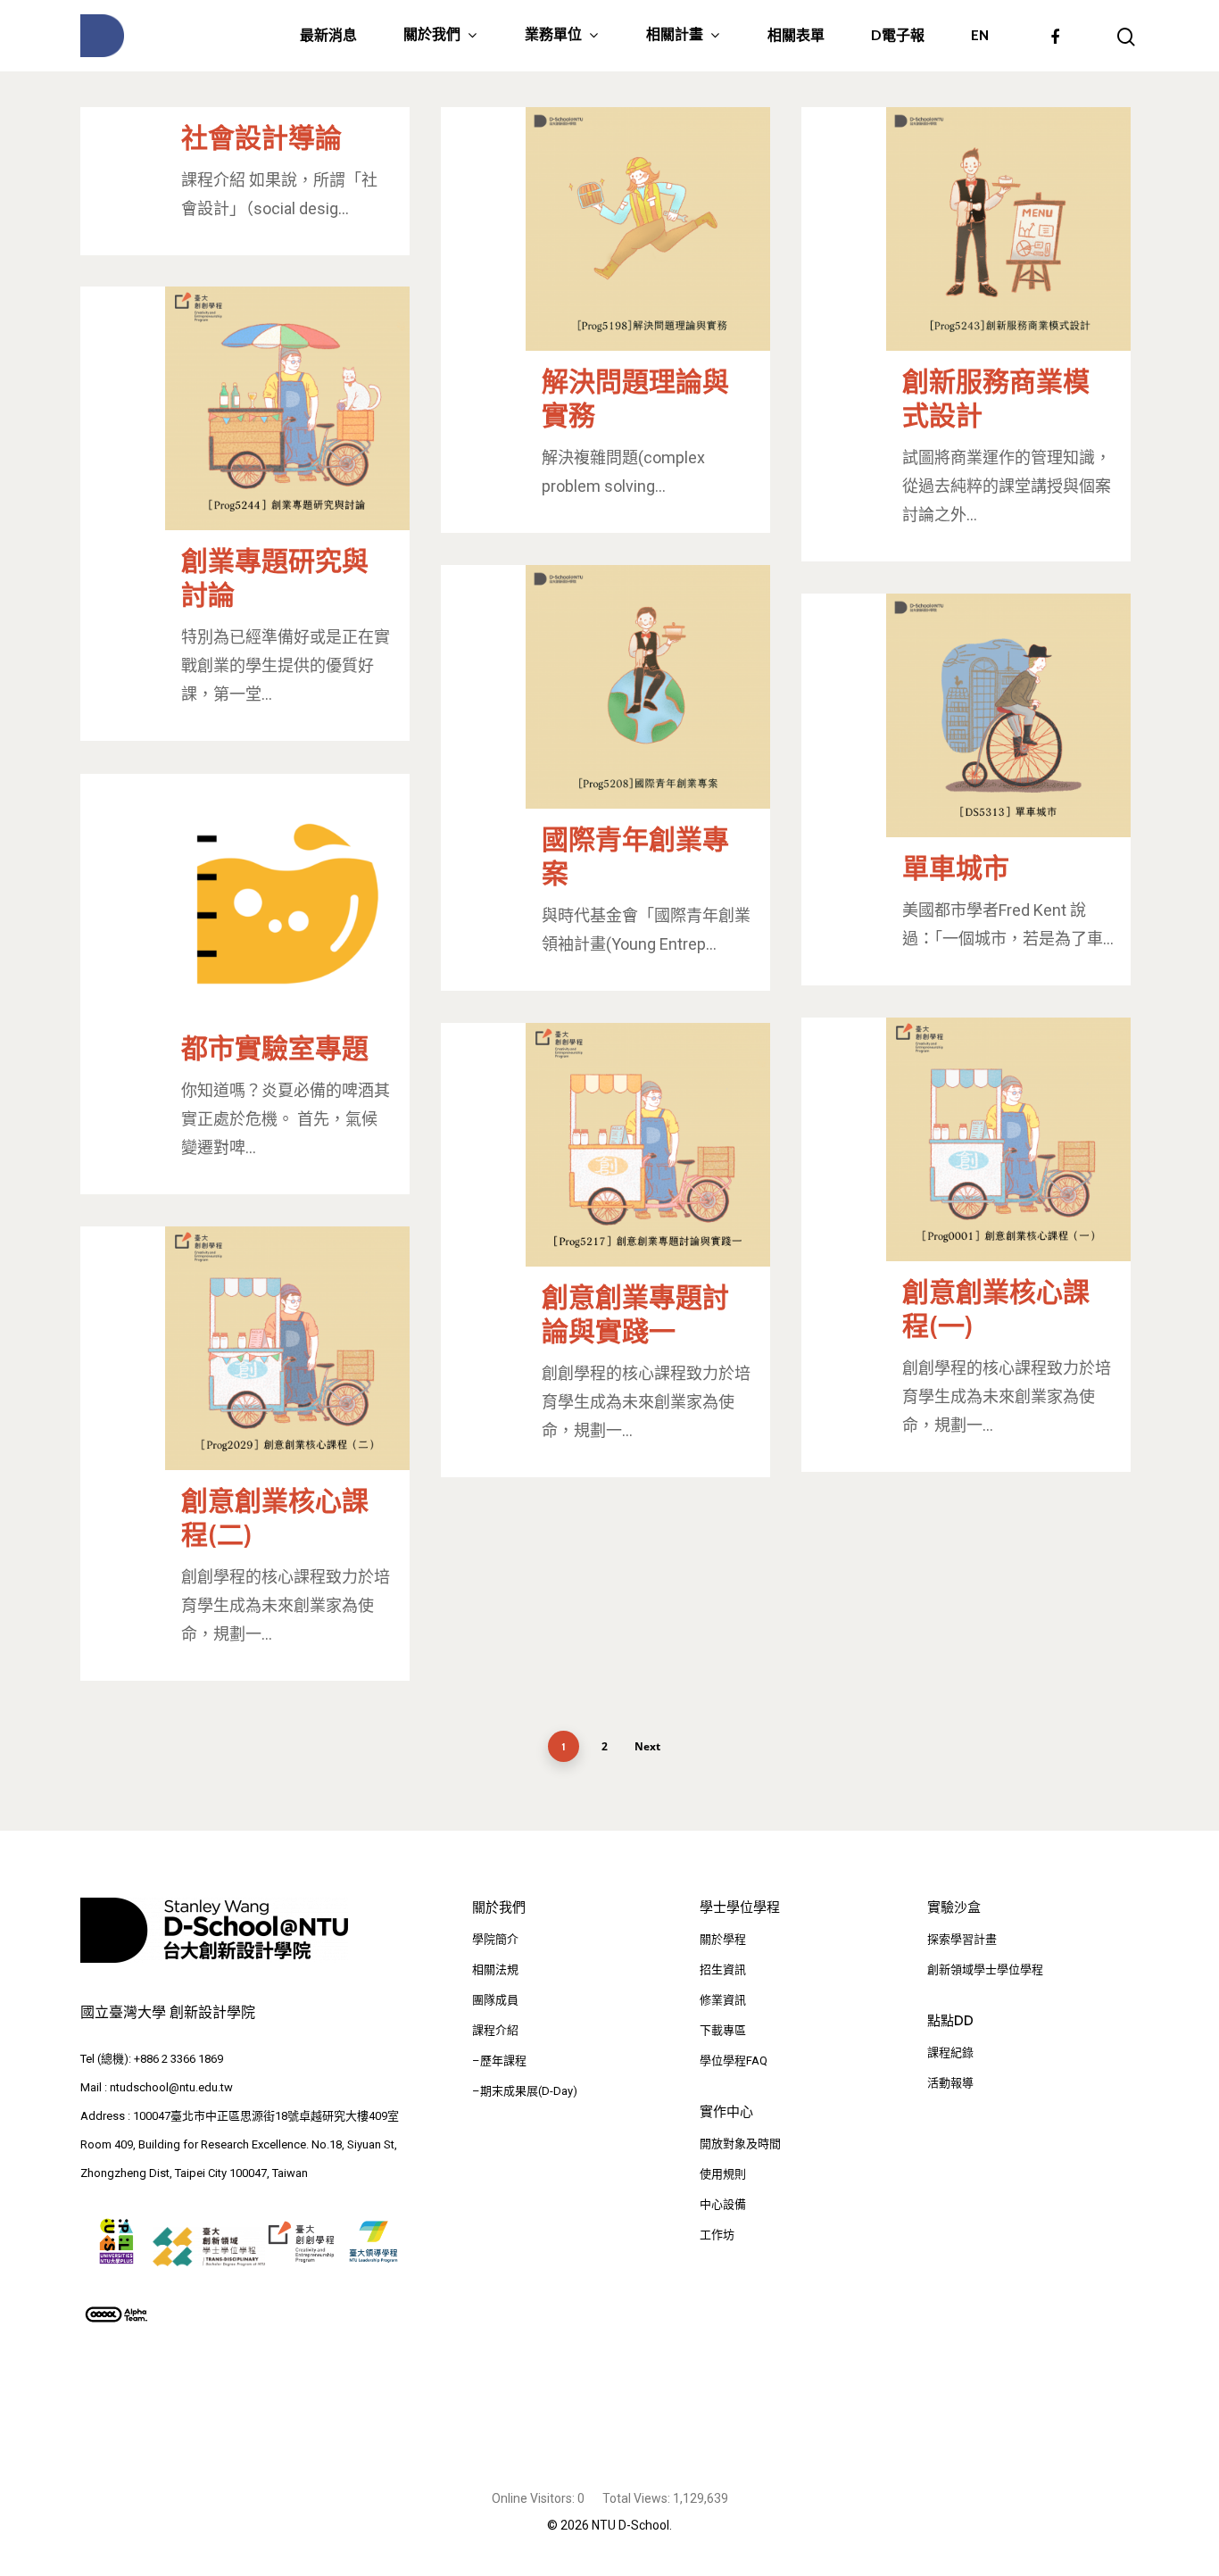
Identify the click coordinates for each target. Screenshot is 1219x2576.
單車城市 (956, 868)
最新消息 (328, 36)
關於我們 (432, 35)
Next (647, 1746)
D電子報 (898, 36)
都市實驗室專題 (275, 1048)
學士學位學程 (740, 1907)
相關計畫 (675, 35)
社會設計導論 (261, 138)
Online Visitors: (535, 2498)
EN (980, 36)
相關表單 (796, 36)
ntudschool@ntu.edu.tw (171, 2087)
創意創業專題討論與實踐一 (635, 1314)
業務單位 (553, 35)
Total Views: (638, 2498)
